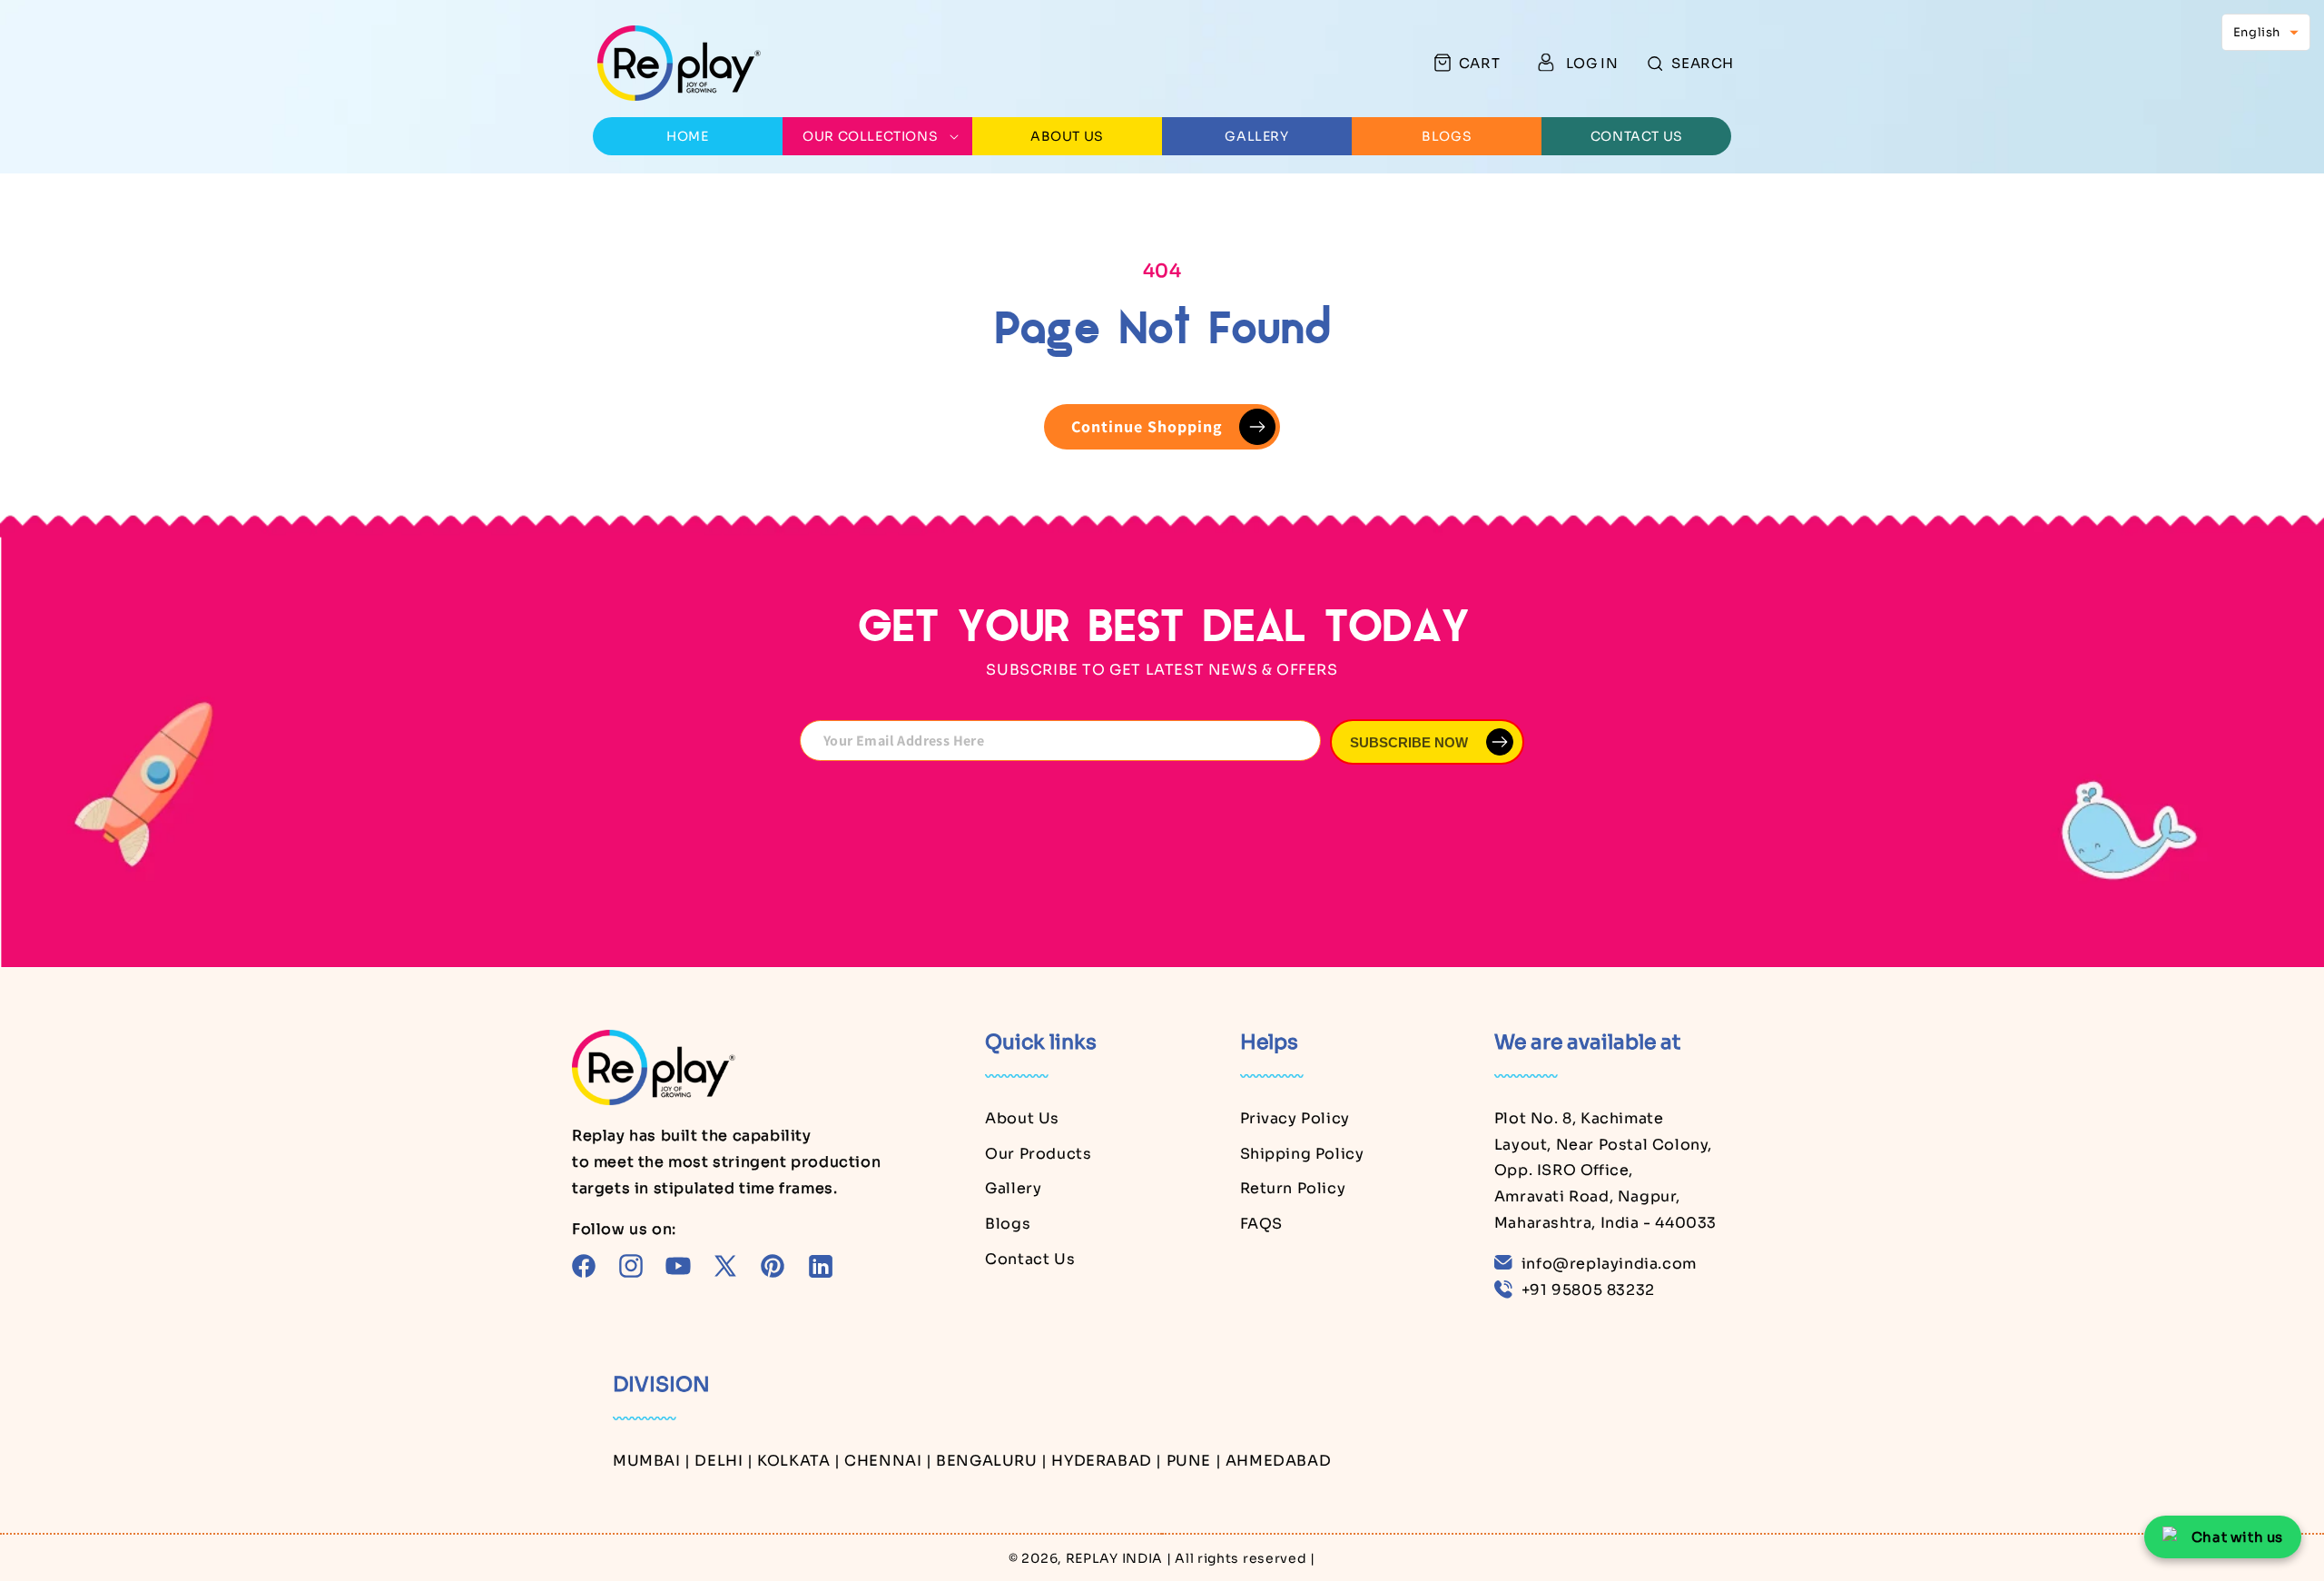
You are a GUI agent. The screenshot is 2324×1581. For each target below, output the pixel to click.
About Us (1022, 1117)
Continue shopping (1147, 426)
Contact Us (1030, 1258)
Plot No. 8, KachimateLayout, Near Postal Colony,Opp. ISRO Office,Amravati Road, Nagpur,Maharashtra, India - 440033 (1605, 1170)
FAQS (1261, 1224)
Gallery (1013, 1188)
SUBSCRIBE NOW (1409, 742)
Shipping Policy (1302, 1153)
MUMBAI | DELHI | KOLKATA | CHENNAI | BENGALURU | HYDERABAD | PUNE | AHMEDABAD (972, 1460)
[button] (1691, 63)
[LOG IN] (1546, 63)
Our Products (1038, 1153)
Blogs (1008, 1224)
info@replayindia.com (1609, 1263)
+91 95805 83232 (1588, 1289)
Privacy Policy (1295, 1117)
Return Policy (1293, 1188)
